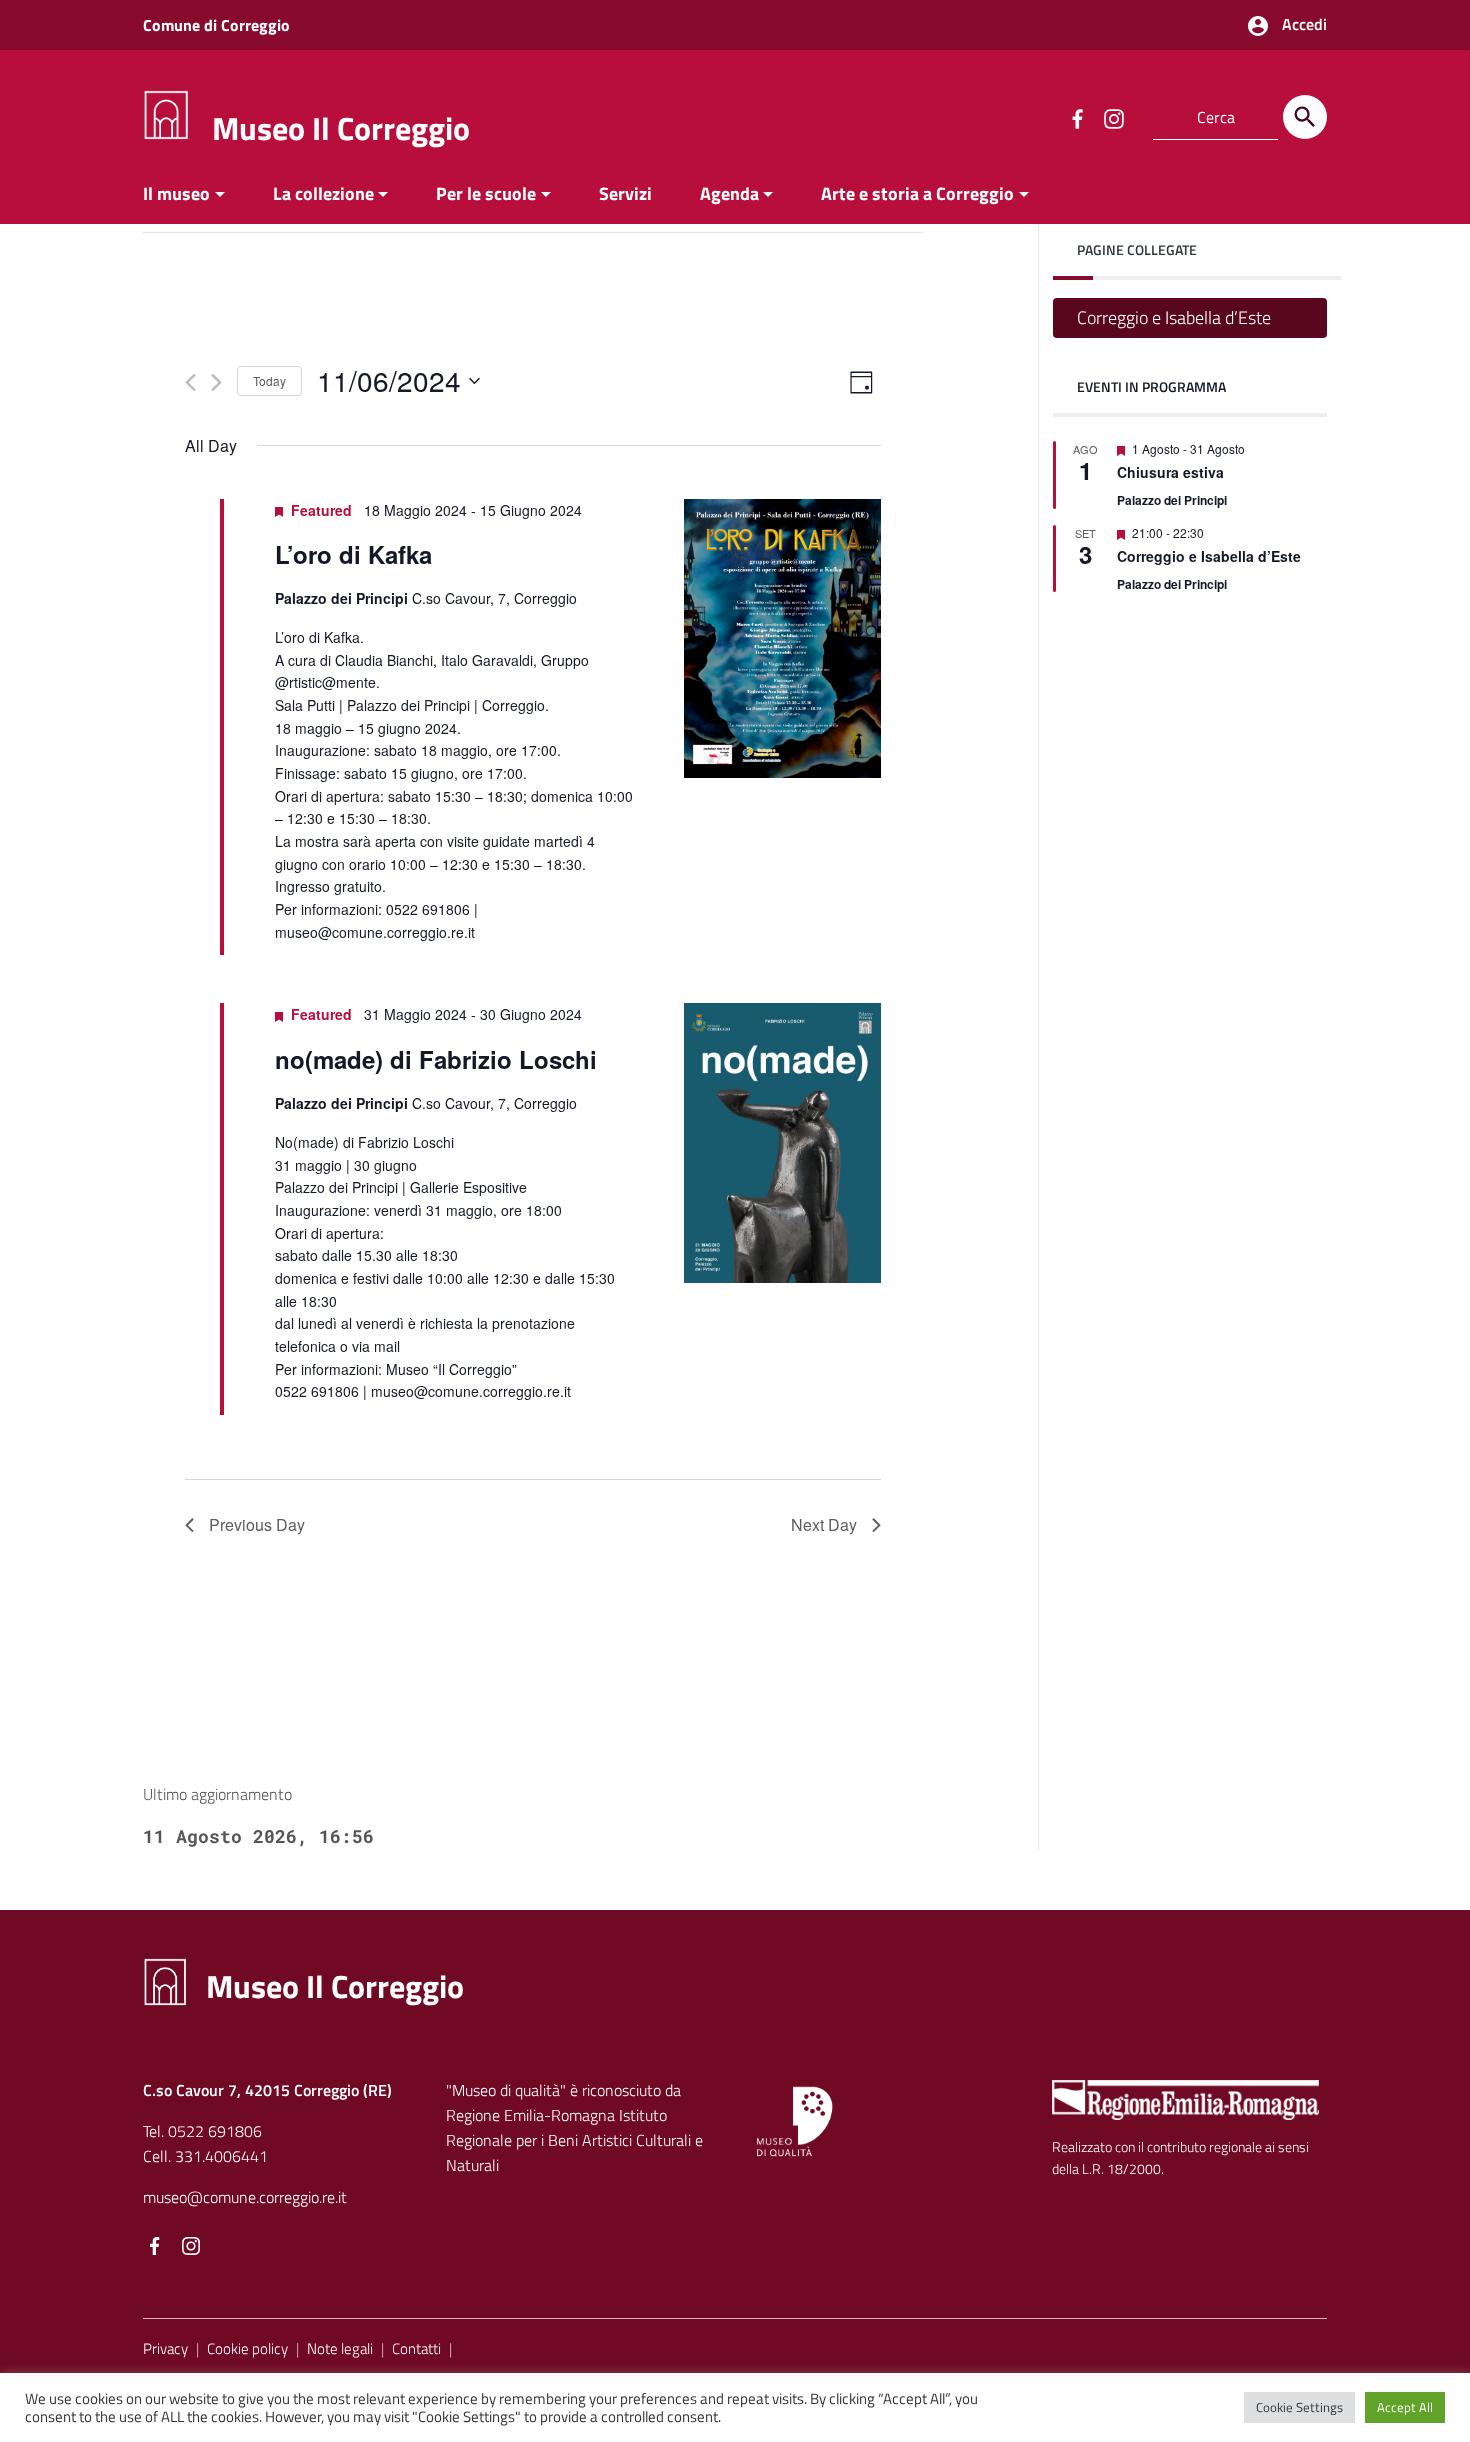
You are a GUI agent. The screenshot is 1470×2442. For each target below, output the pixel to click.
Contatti (416, 2348)
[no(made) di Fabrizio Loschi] (782, 1142)
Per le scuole (486, 193)
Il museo (176, 193)
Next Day (824, 1524)
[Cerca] (1305, 117)
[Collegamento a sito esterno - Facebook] (1077, 117)
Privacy (165, 2348)
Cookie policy (247, 2348)
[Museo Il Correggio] (166, 113)
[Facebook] (155, 2248)
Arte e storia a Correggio (917, 193)
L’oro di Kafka (353, 554)
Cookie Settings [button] (1299, 2407)
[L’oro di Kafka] (782, 638)
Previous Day (257, 1524)
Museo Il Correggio (341, 128)
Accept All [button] (1405, 2407)
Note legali (340, 2348)
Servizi (625, 193)
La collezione (323, 193)
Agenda (729, 193)
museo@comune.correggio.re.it (245, 2197)
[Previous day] (190, 382)
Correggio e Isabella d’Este (1174, 317)
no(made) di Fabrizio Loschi (436, 1059)
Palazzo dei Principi (1172, 500)
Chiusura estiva (1170, 473)
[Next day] (216, 382)
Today (269, 380)
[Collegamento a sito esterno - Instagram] (1113, 117)
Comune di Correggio (216, 25)
